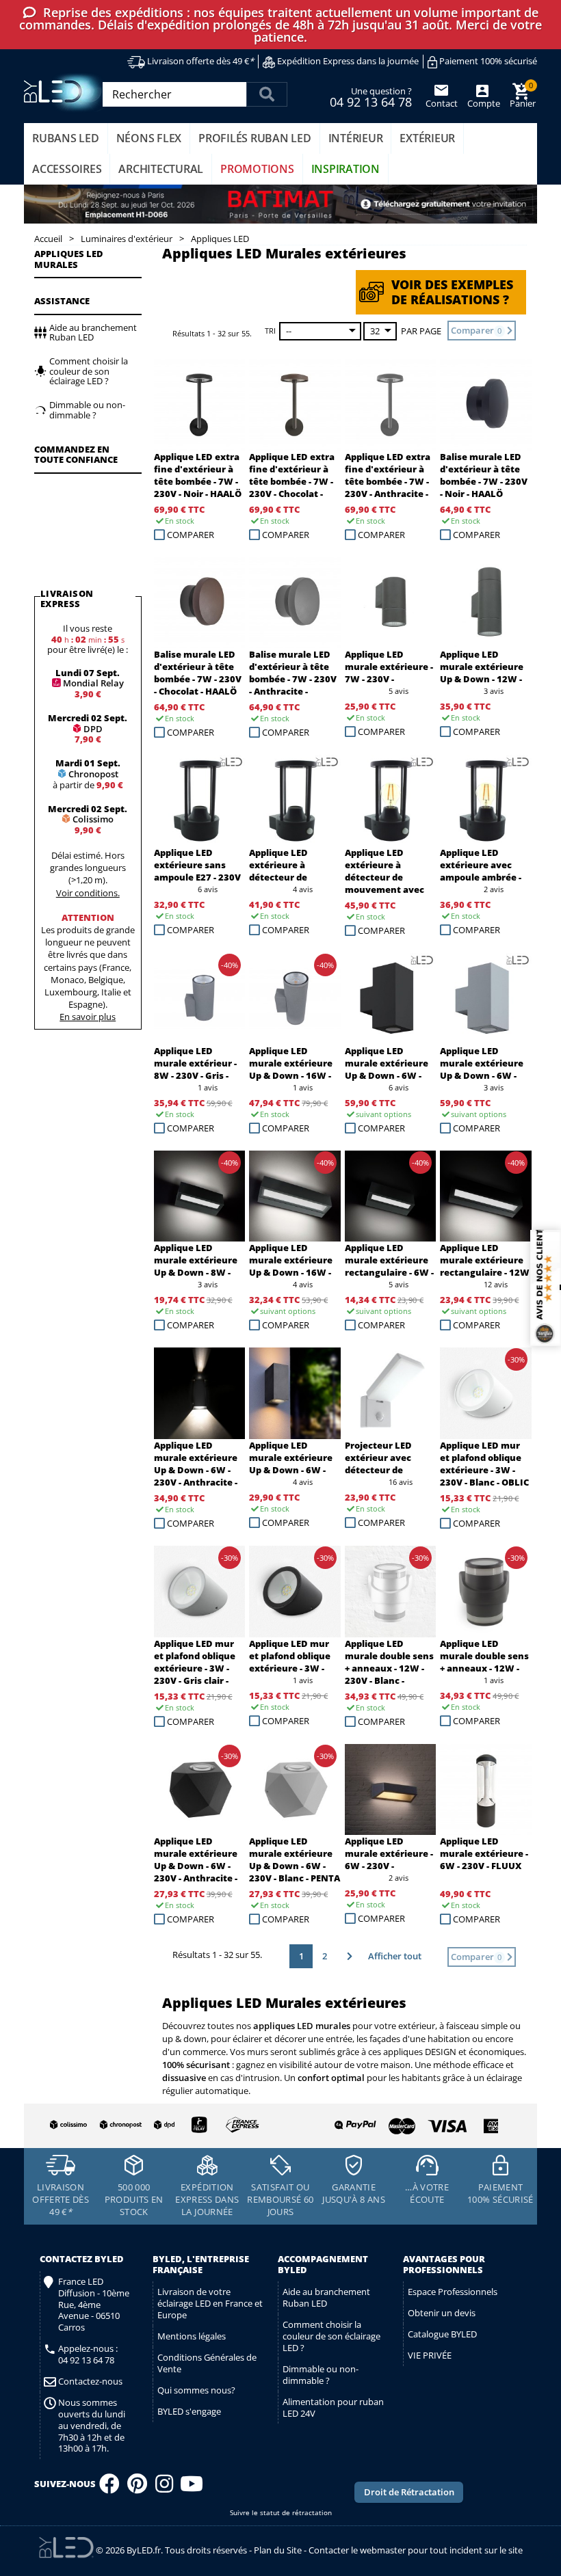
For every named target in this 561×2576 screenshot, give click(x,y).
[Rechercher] (267, 94)
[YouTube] (192, 2488)
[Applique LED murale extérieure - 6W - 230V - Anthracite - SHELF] (391, 1790)
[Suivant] (348, 1956)
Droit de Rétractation (409, 2492)
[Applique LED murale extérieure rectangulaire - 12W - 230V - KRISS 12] (486, 1196)
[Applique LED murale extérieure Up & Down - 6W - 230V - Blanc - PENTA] (295, 1790)
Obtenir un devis (442, 2313)
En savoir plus (88, 1017)
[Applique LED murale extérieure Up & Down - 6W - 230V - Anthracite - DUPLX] (200, 1393)
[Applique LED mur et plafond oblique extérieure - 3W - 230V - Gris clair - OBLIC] (200, 1592)
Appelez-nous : (88, 2354)
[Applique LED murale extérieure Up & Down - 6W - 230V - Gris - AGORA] (486, 999)
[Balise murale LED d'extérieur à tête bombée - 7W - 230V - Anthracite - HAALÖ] (295, 603)
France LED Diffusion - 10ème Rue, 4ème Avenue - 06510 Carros (94, 2305)
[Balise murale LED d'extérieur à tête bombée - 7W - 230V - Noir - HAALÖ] (486, 405)
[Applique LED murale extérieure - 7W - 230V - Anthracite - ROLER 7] (391, 603)
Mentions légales (192, 2336)
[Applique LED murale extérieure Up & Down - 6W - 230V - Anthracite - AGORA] (391, 999)
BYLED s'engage (189, 2411)
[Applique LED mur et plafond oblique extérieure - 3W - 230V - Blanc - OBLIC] (486, 1393)
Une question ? (371, 96)
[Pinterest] (137, 2488)
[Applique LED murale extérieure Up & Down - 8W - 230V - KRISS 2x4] (200, 1196)
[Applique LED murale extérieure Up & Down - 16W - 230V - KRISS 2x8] (295, 1196)
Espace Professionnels (453, 2292)
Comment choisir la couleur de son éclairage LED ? (331, 2336)
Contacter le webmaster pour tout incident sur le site (416, 2550)
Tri (270, 331)
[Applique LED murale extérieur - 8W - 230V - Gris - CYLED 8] (200, 999)
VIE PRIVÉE (430, 2355)
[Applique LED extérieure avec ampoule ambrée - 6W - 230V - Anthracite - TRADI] (486, 801)
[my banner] (280, 204)
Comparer (191, 535)
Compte (483, 103)
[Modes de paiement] (391, 2123)
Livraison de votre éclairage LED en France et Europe (210, 2303)
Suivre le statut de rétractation (281, 2513)
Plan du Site (278, 2550)
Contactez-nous (90, 2382)
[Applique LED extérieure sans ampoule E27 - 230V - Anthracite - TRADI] (200, 801)
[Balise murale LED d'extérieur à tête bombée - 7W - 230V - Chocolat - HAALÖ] (200, 603)
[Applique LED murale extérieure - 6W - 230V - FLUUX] (486, 1790)
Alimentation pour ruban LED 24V (333, 2407)
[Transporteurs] (152, 2125)
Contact (442, 103)
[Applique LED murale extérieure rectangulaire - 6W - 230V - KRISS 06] (391, 1196)
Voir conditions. (88, 893)
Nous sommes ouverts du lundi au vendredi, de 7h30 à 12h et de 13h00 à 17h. (92, 2426)
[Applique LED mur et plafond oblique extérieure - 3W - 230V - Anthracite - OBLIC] (295, 1592)
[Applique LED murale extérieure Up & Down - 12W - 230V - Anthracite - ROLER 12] (486, 603)
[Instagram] (164, 2488)
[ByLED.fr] (67, 93)
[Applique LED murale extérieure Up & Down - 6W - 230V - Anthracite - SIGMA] (295, 1393)
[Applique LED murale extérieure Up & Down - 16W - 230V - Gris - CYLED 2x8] (295, 999)
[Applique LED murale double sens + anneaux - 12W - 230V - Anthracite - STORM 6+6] (486, 1592)
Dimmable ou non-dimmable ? (321, 2375)
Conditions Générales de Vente (207, 2363)
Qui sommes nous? (196, 2390)
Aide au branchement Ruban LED (326, 2297)
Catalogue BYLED (442, 2334)
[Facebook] (109, 2488)
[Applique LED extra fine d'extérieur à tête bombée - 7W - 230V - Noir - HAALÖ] (200, 405)
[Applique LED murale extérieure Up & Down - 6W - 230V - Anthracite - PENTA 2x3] (200, 1790)
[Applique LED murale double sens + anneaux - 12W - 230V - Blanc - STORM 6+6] (391, 1592)
